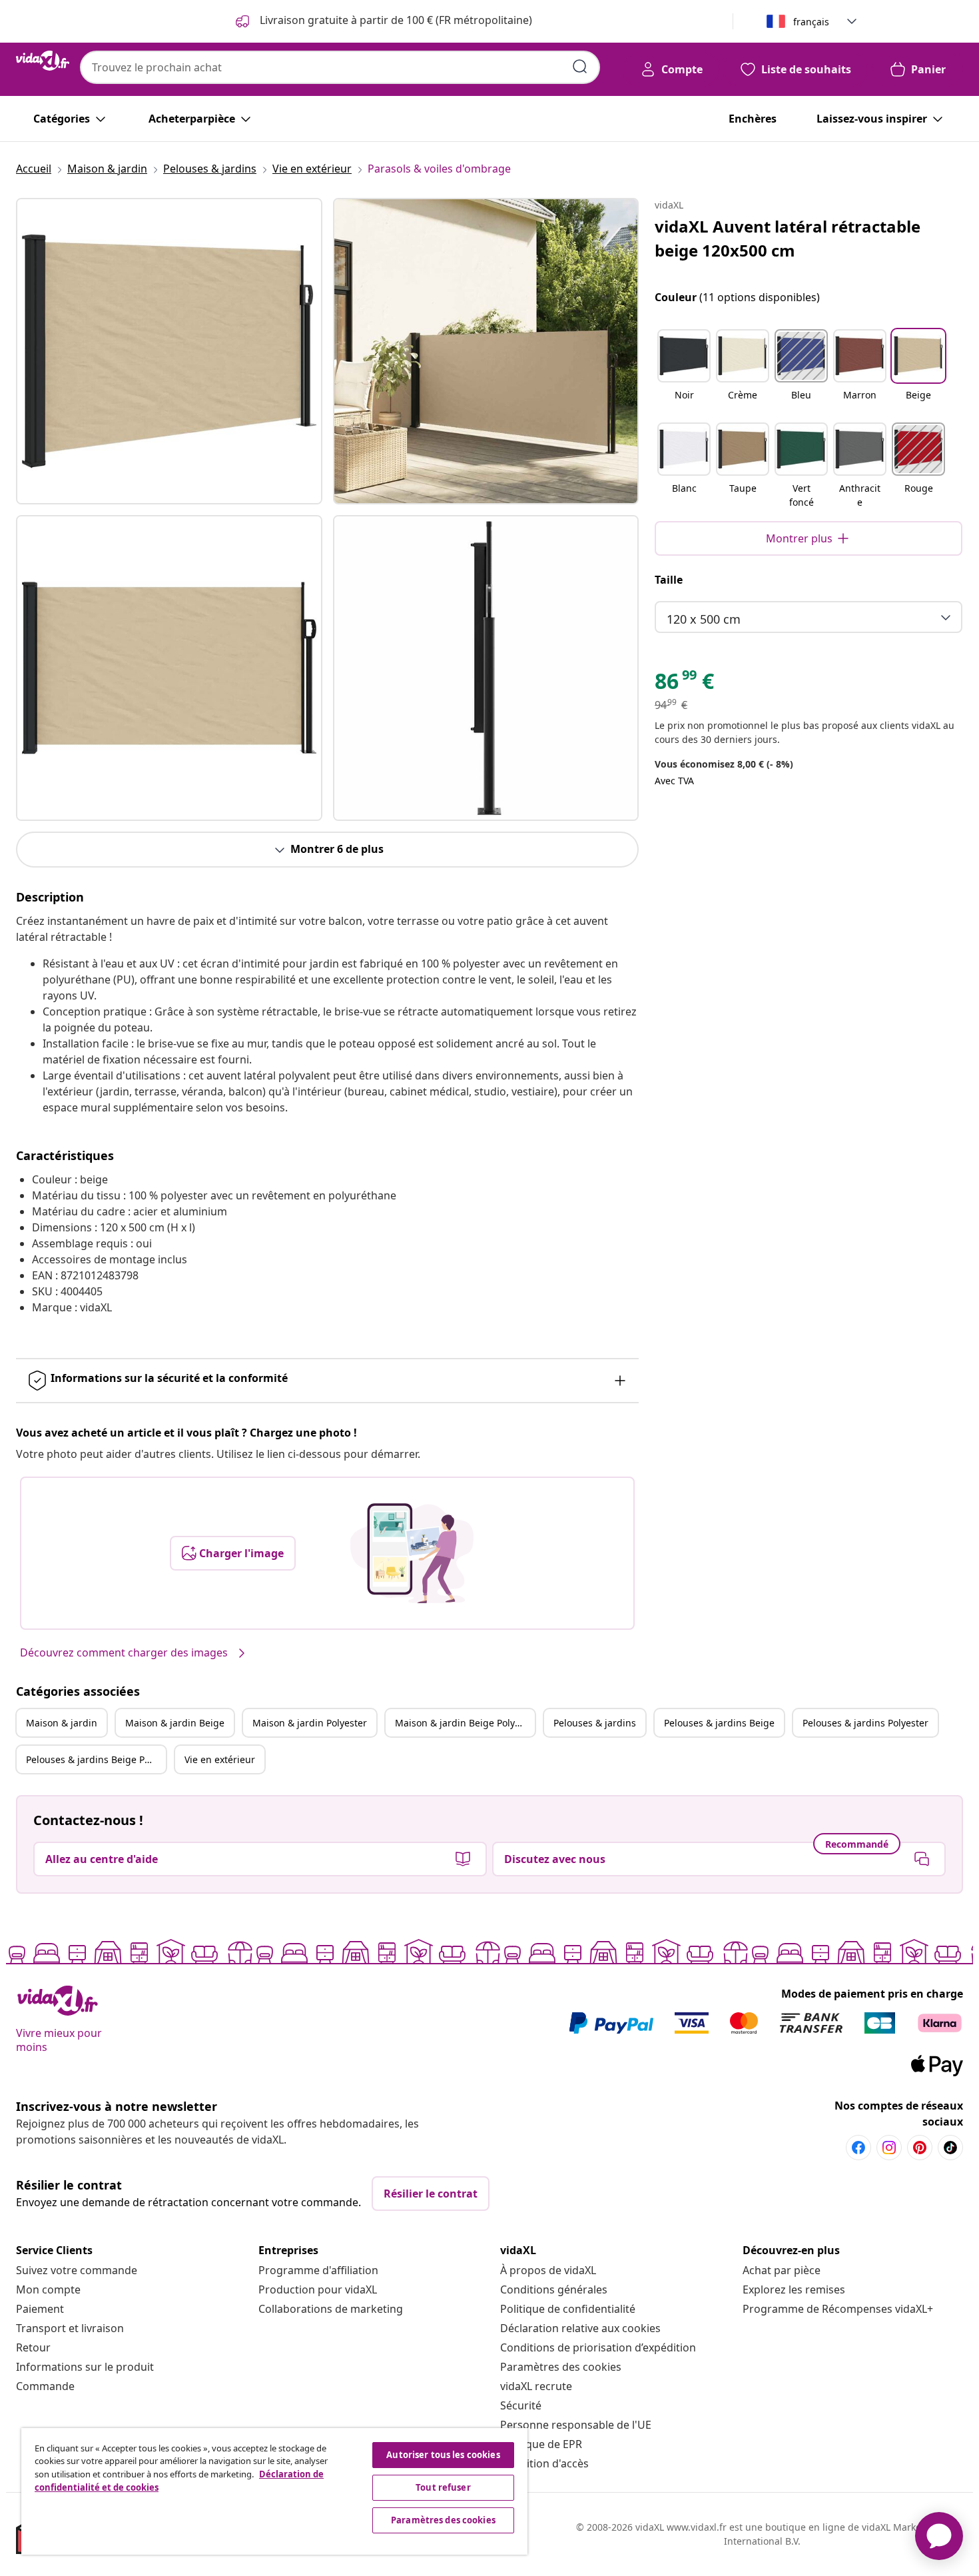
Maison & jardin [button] (62, 1723)
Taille (669, 580)
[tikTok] (950, 2148)
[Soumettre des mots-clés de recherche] (580, 67)
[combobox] (340, 67)
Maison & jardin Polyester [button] (310, 1723)
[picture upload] (412, 1553)
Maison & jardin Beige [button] (175, 1723)
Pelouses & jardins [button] (595, 1723)
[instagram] (889, 2148)
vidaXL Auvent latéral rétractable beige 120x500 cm (788, 238)
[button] (684, 373)
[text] (684, 684)
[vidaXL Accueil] (43, 61)
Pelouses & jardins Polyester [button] (865, 1723)
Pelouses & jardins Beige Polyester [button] (96, 1759)
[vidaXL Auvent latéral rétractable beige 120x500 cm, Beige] (169, 351)
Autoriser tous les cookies (443, 2455)
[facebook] (858, 2148)
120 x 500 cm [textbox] (704, 619)
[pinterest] (920, 2148)
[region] (274, 2491)
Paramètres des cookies (561, 2367)
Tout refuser (443, 2487)
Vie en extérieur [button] (220, 1759)
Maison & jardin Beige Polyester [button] (465, 1723)
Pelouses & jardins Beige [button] (719, 1723)
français (811, 22)
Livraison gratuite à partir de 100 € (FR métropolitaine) (395, 20)
